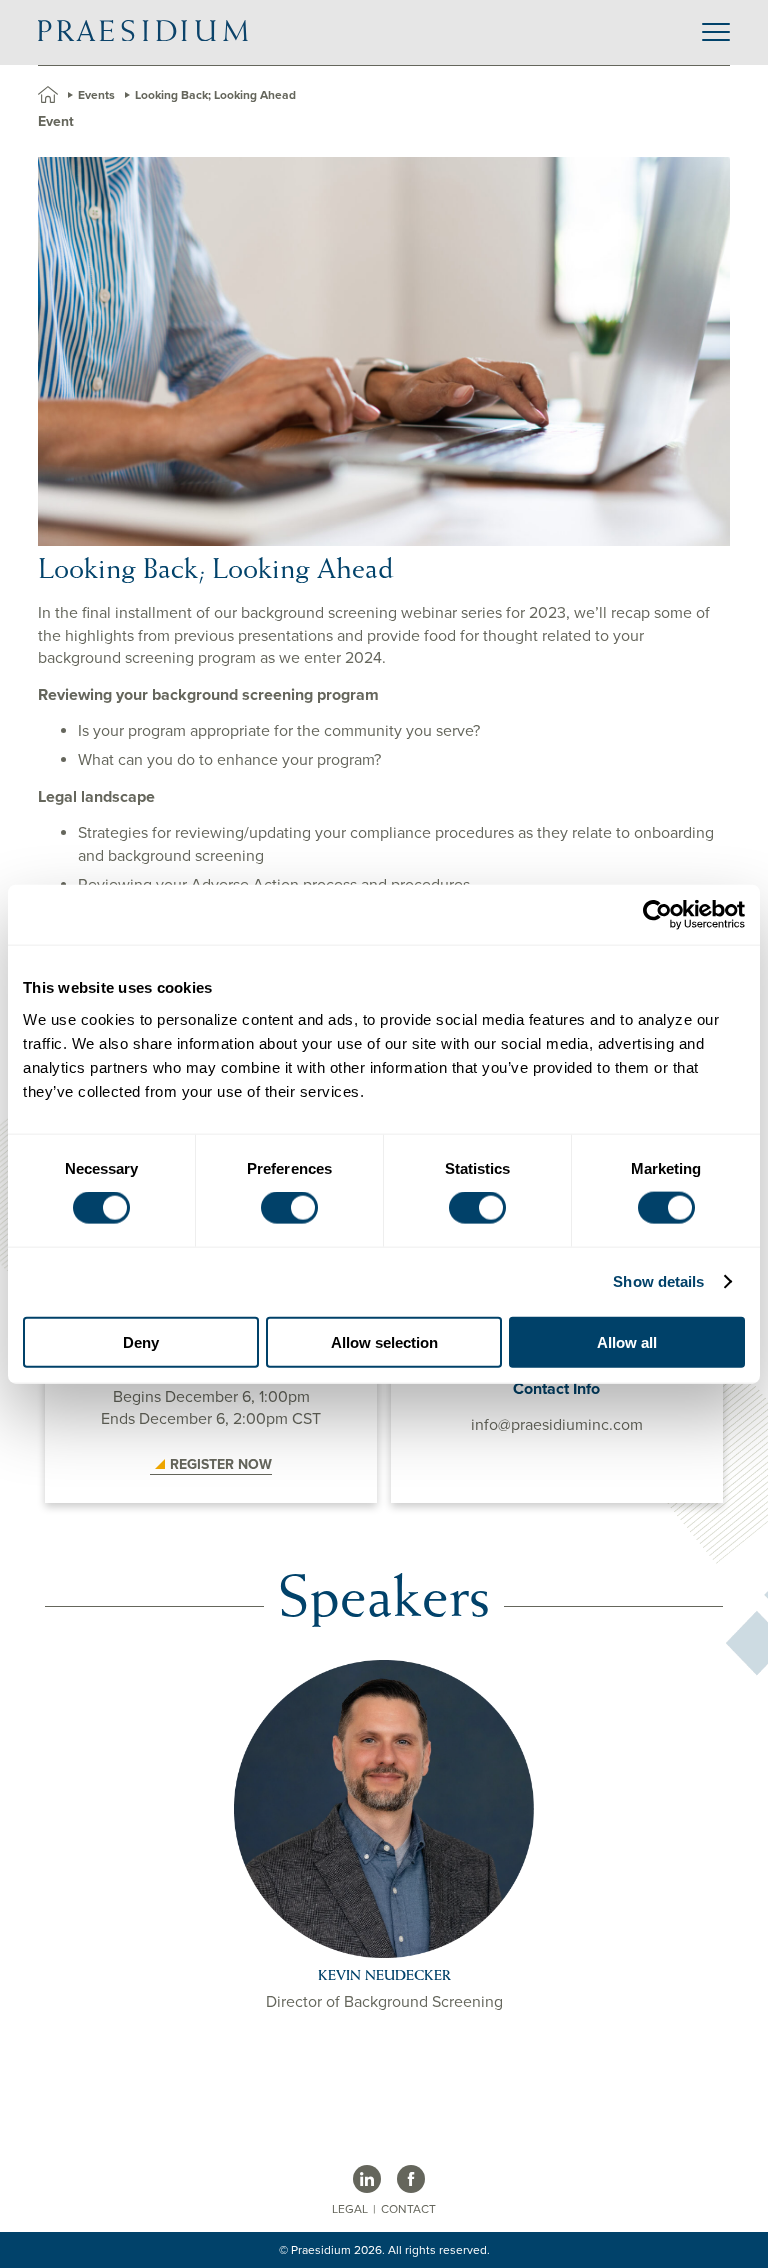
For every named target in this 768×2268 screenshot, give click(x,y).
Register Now (221, 1464)
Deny (141, 1341)
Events (96, 95)
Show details (658, 1281)
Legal (350, 2209)
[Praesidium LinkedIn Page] (367, 2179)
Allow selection (384, 1341)
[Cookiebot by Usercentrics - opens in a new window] (657, 915)
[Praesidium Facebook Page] (411, 2179)
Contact (408, 2209)
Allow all (627, 1341)
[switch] (289, 1208)
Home (48, 94)
